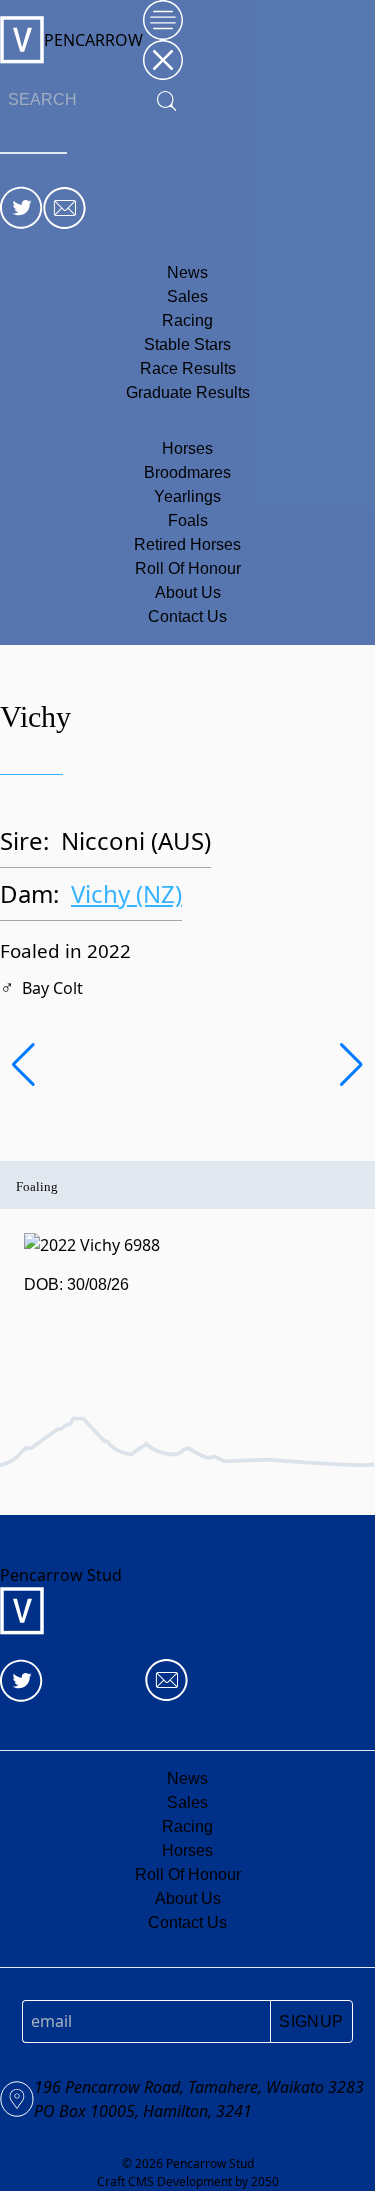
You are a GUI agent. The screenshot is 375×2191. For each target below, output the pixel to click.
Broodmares (187, 472)
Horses (187, 448)
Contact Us (187, 616)
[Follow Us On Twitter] (21, 207)
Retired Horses (187, 544)
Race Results (188, 368)
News (187, 272)
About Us (188, 592)
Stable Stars (187, 344)
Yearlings (187, 496)
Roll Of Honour (188, 568)
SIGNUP (311, 2021)
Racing (187, 320)
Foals (188, 520)
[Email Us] (64, 208)
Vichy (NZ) (126, 893)
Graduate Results (188, 392)
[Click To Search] (167, 100)
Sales (187, 296)
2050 (265, 2181)
